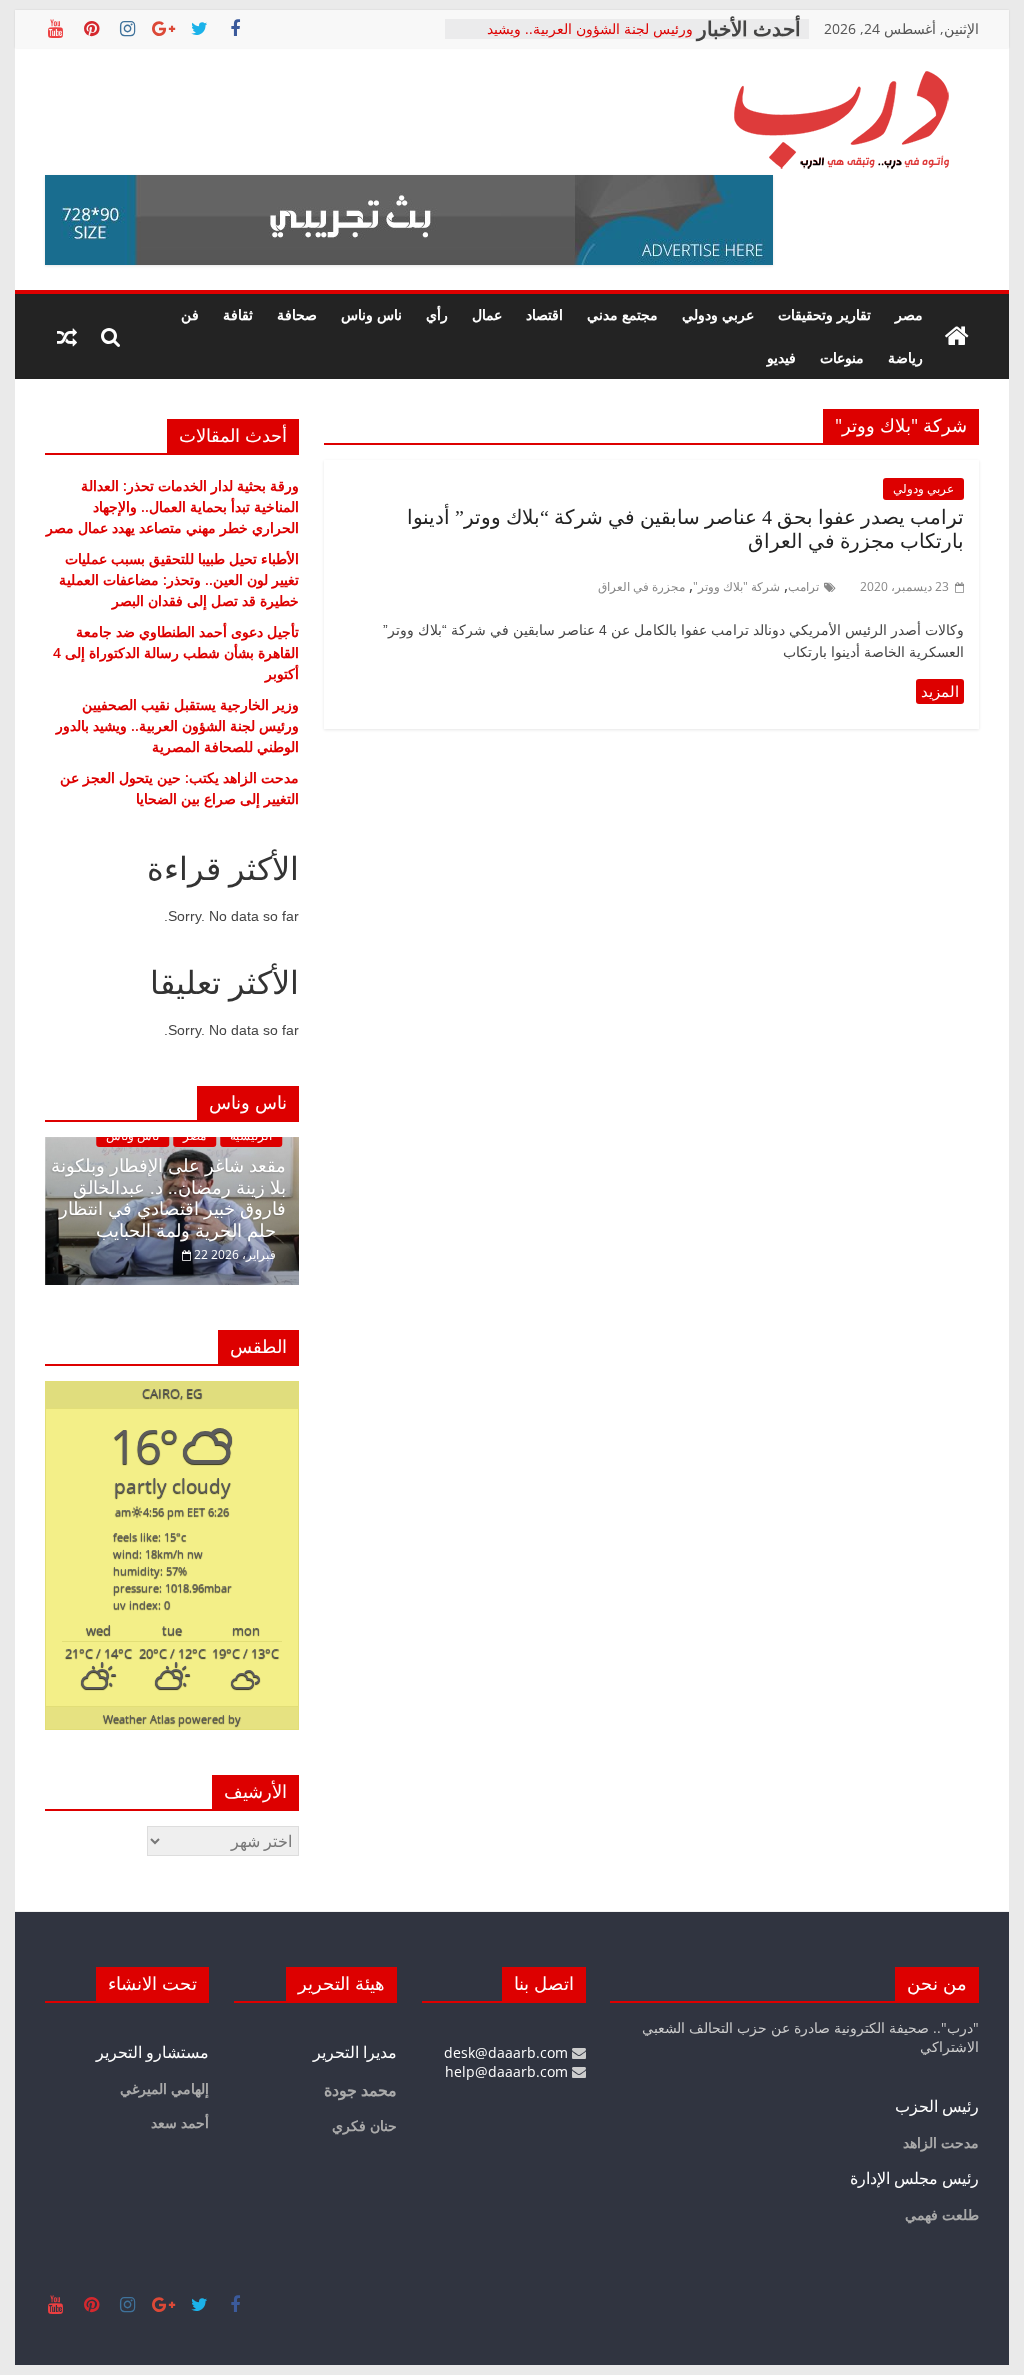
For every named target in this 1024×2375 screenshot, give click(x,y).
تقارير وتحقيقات (824, 314)
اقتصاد (544, 314)
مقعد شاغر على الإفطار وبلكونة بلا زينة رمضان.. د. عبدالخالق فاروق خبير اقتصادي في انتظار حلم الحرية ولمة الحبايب (168, 1198)
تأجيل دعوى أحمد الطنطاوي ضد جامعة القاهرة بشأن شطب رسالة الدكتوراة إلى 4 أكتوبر (176, 652)
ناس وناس (371, 314)
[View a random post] (67, 337)
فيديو (781, 357)
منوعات (842, 357)
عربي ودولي (718, 314)
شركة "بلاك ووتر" (736, 586)
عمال (487, 314)
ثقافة (238, 314)
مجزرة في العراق (641, 586)
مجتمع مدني (622, 314)
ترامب (803, 586)
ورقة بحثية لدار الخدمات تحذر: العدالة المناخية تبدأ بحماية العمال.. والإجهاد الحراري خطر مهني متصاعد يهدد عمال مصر (172, 506)
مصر (909, 314)
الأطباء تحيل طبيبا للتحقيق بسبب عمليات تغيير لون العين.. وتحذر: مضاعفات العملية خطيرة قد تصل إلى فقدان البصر (179, 579)
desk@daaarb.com (508, 2052)
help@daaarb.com (508, 2071)
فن (190, 314)
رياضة (905, 357)
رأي (437, 314)
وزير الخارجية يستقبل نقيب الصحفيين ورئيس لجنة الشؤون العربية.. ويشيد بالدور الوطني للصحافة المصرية (177, 725)
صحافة (297, 314)
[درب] (957, 337)
